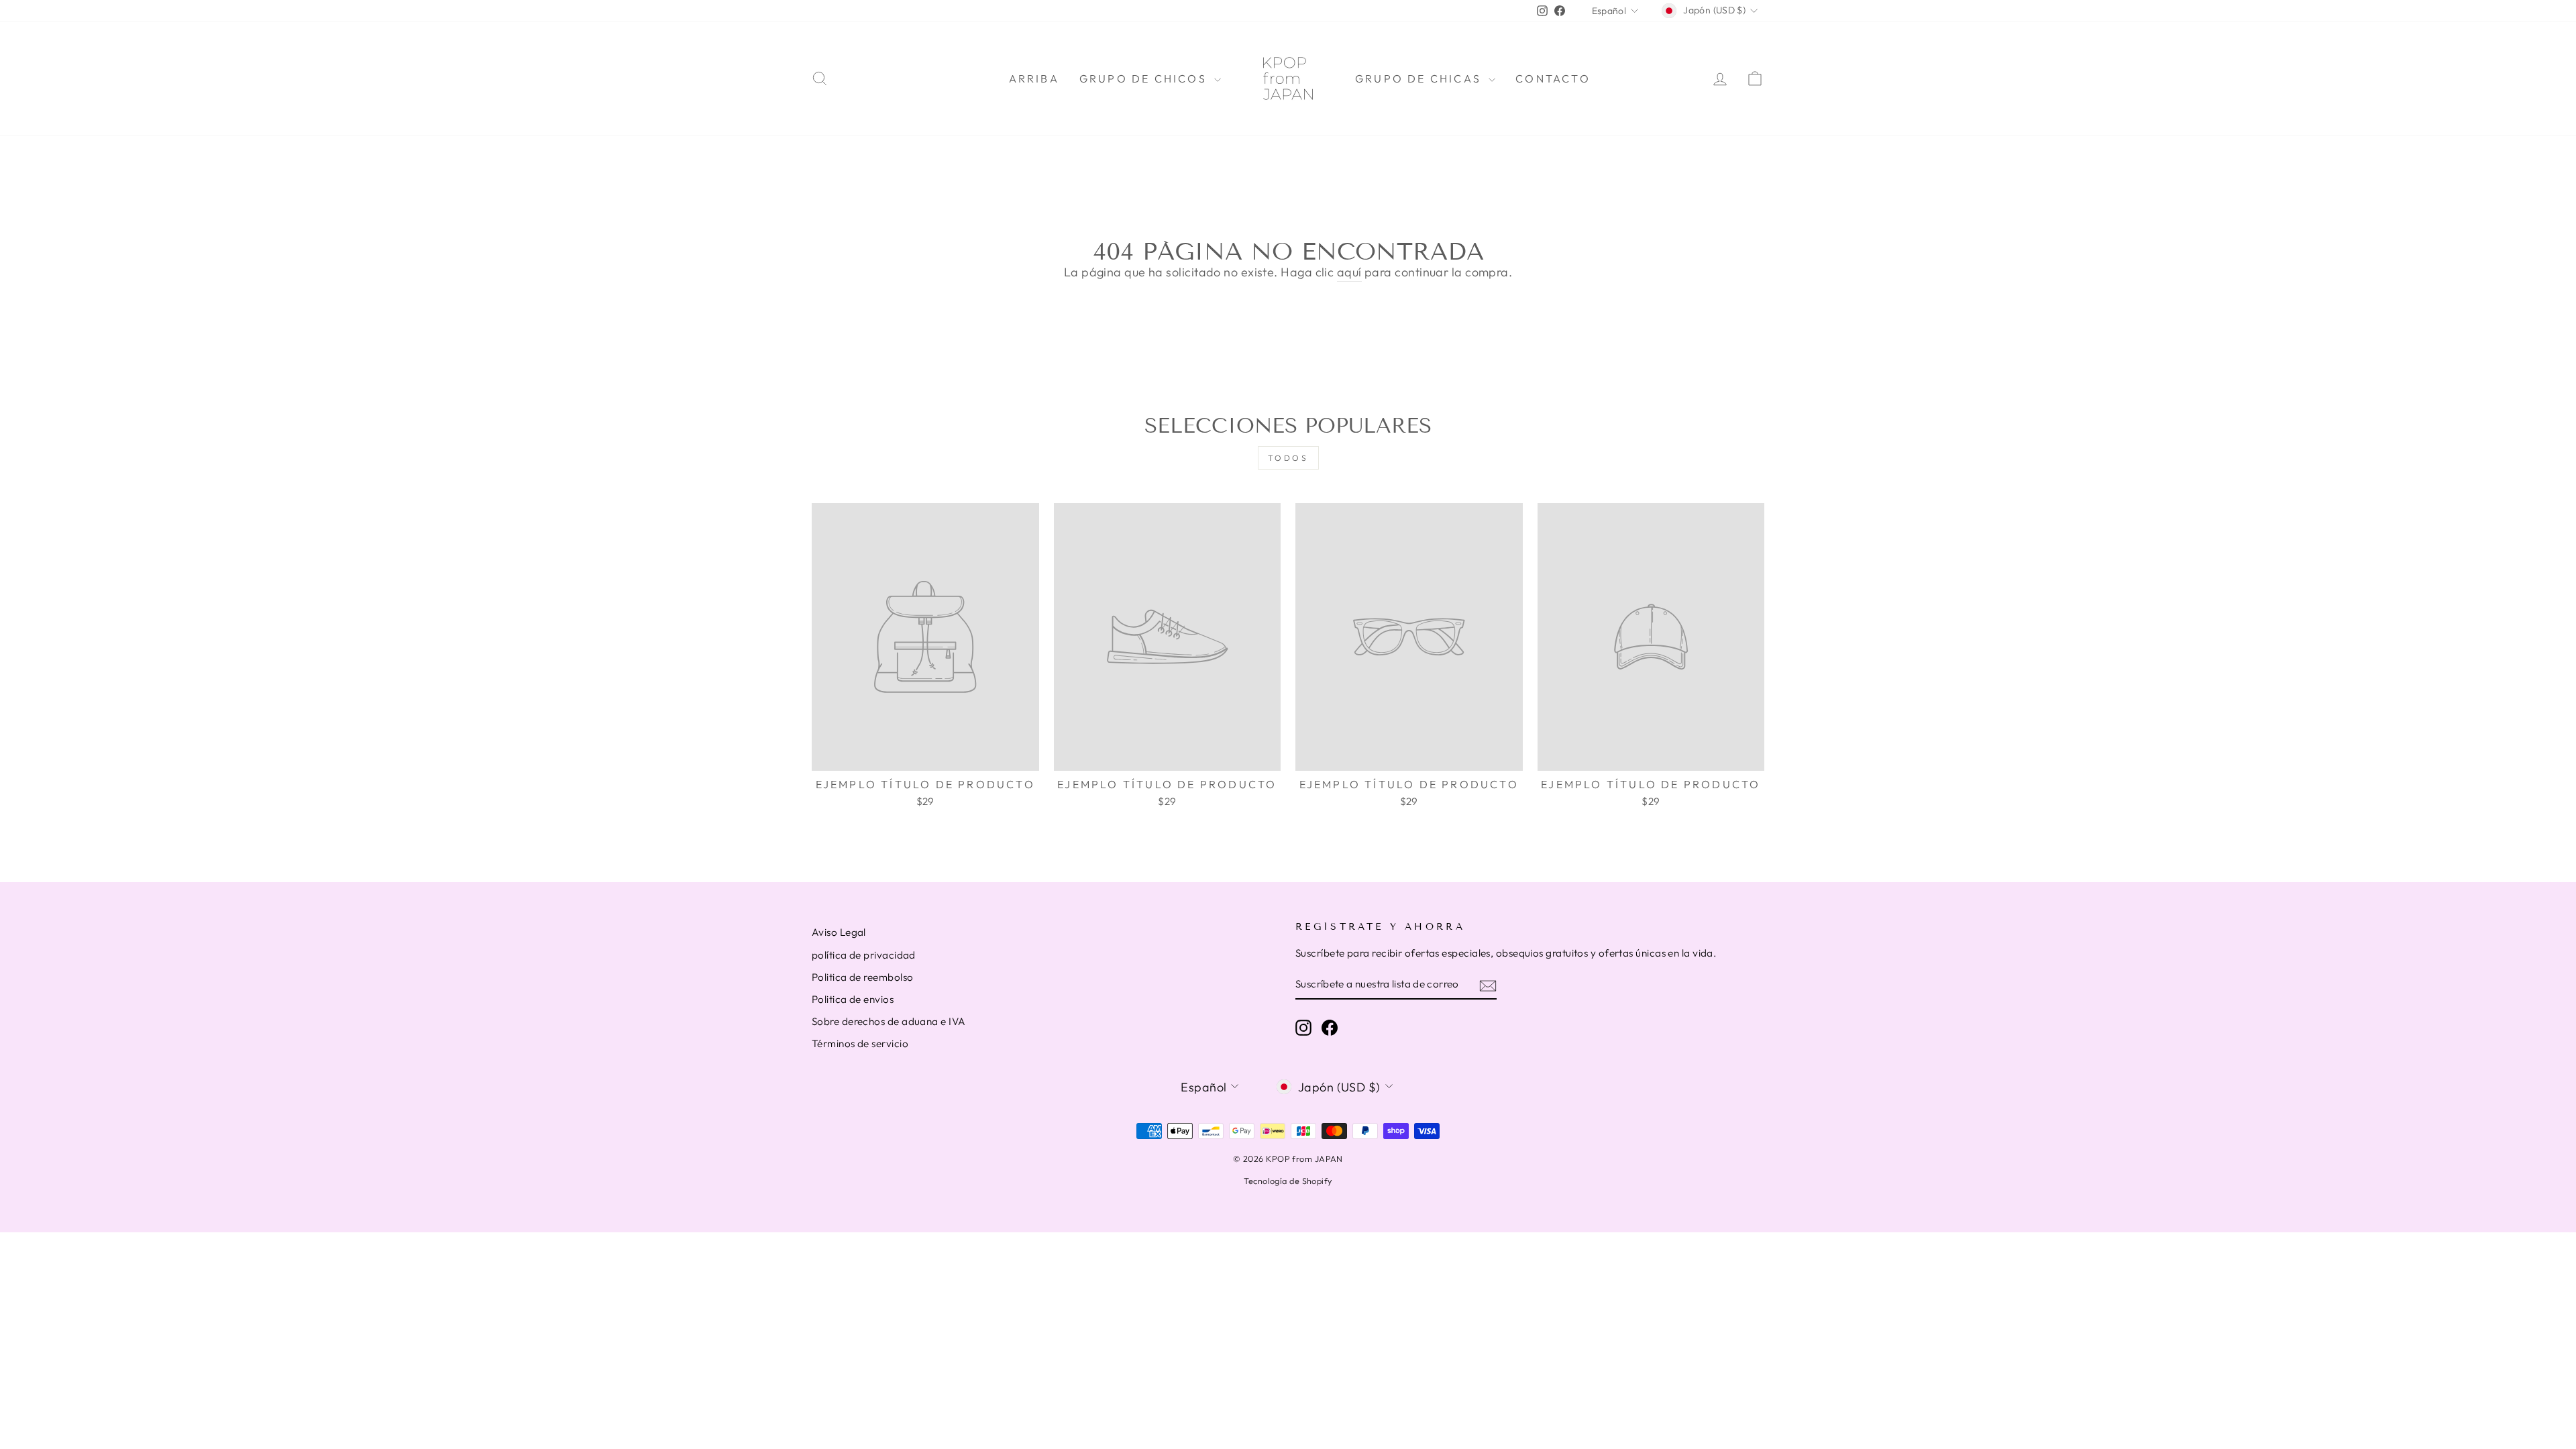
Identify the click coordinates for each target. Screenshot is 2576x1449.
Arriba (1034, 78)
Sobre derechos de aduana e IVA (889, 1021)
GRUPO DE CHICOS (1145, 78)
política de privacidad (864, 955)
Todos (1288, 458)
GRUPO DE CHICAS (1420, 78)
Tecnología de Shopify (1288, 1181)
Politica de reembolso (862, 977)
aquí (1349, 272)
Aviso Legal (839, 932)
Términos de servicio (860, 1043)
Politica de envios (853, 999)
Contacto (1553, 78)
